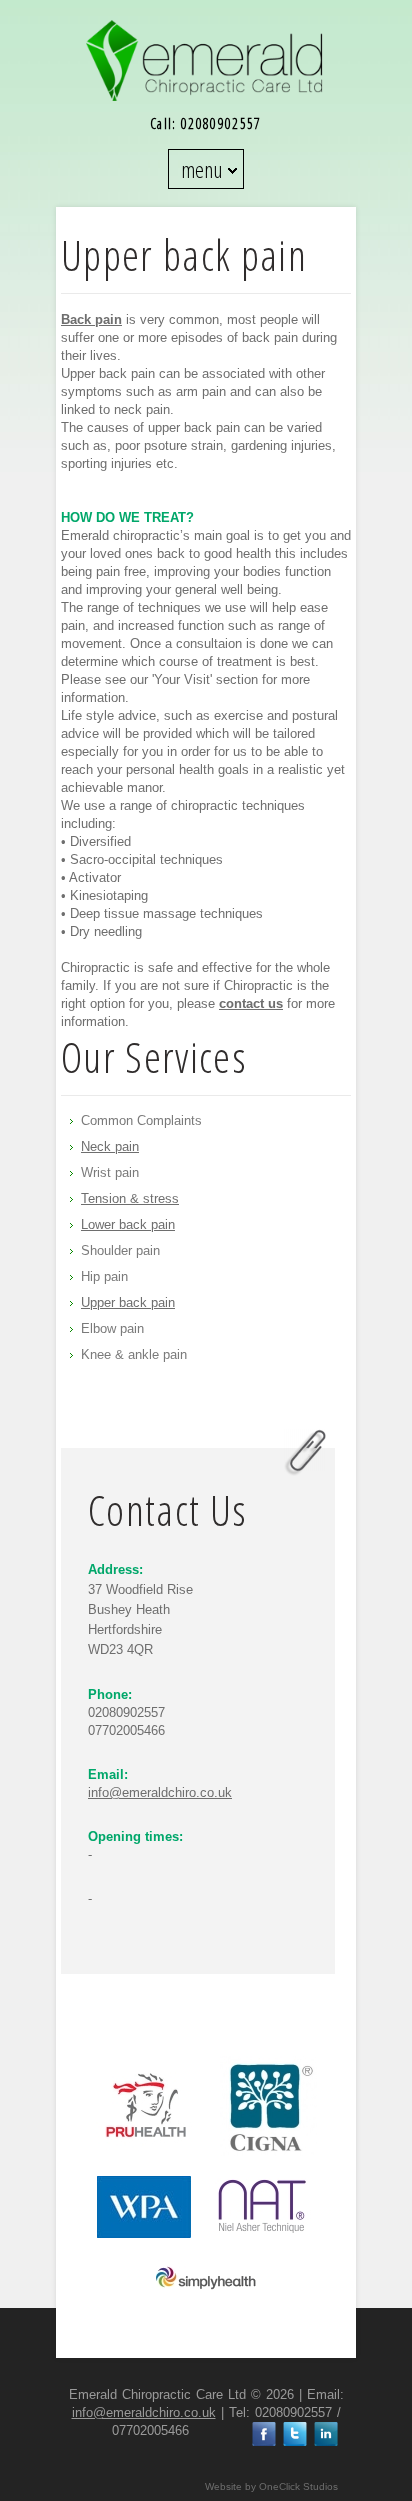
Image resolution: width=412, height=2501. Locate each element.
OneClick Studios (298, 2486)
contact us (251, 1003)
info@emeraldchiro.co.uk (160, 1792)
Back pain (91, 319)
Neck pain (110, 1146)
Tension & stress (130, 1198)
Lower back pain (128, 1224)
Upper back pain (128, 1302)
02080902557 (221, 123)
